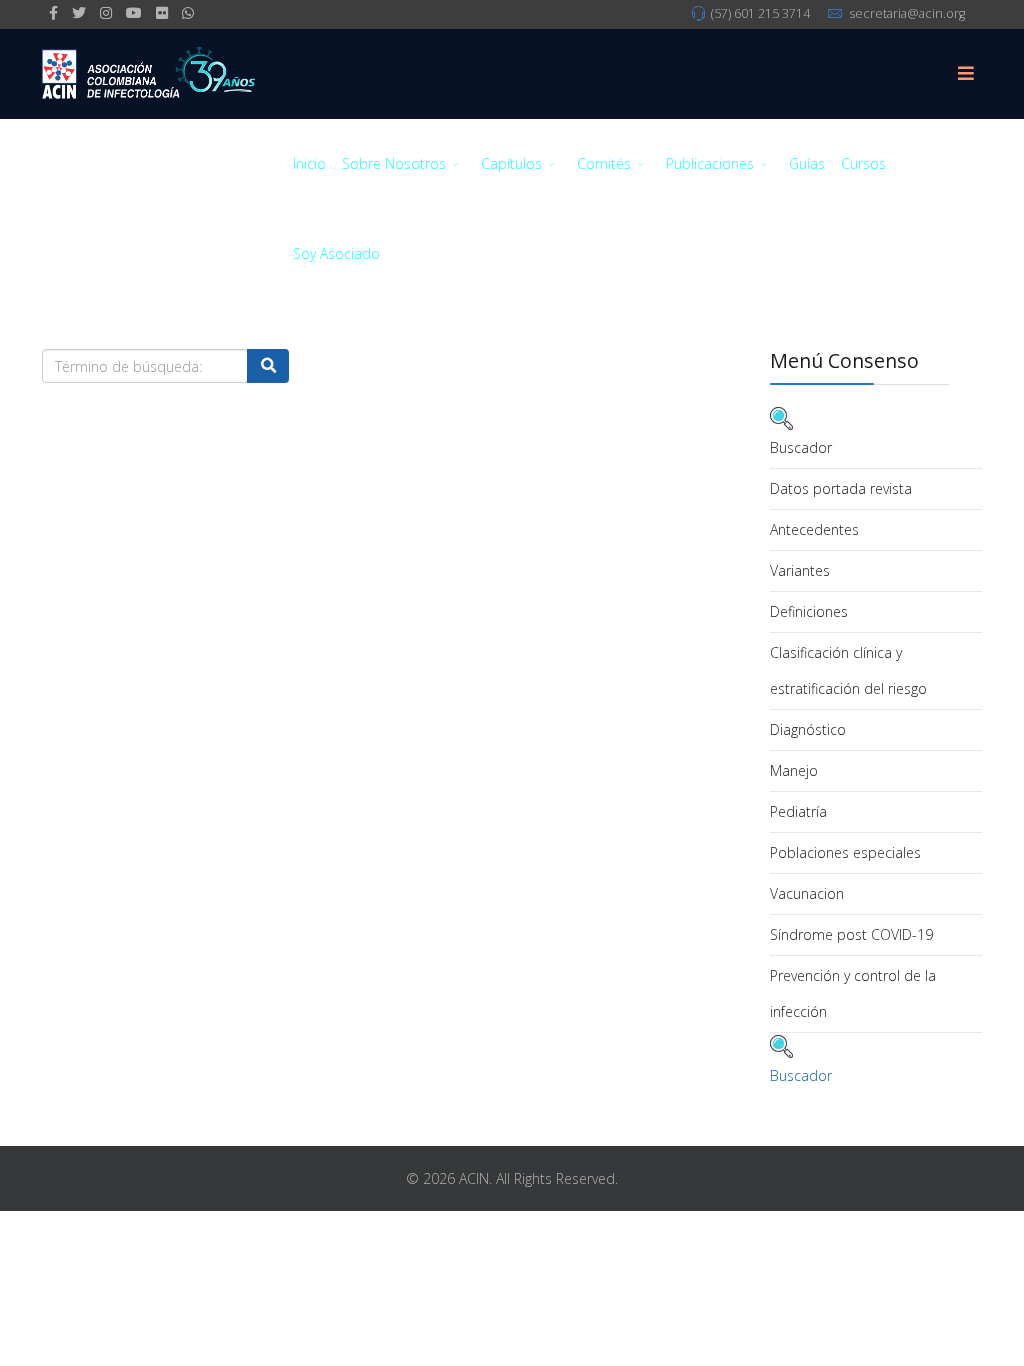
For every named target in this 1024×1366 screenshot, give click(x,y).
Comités (604, 163)
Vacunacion (807, 893)
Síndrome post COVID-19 (851, 934)
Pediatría (798, 811)
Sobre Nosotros (394, 163)
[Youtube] (134, 12)
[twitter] (79, 12)
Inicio (309, 163)
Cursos (863, 163)
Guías (807, 163)
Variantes (800, 570)
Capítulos (511, 163)
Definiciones (809, 611)
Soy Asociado (336, 253)
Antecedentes (814, 529)
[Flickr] (162, 12)
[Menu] (966, 74)
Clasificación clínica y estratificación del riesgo (848, 670)
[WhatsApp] (188, 12)
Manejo (794, 770)
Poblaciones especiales (845, 852)
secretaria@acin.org (907, 13)
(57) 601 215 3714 (760, 13)
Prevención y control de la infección (853, 993)
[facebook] (53, 12)
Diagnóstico (808, 729)
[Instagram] (106, 12)
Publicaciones (710, 163)
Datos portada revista (841, 488)
